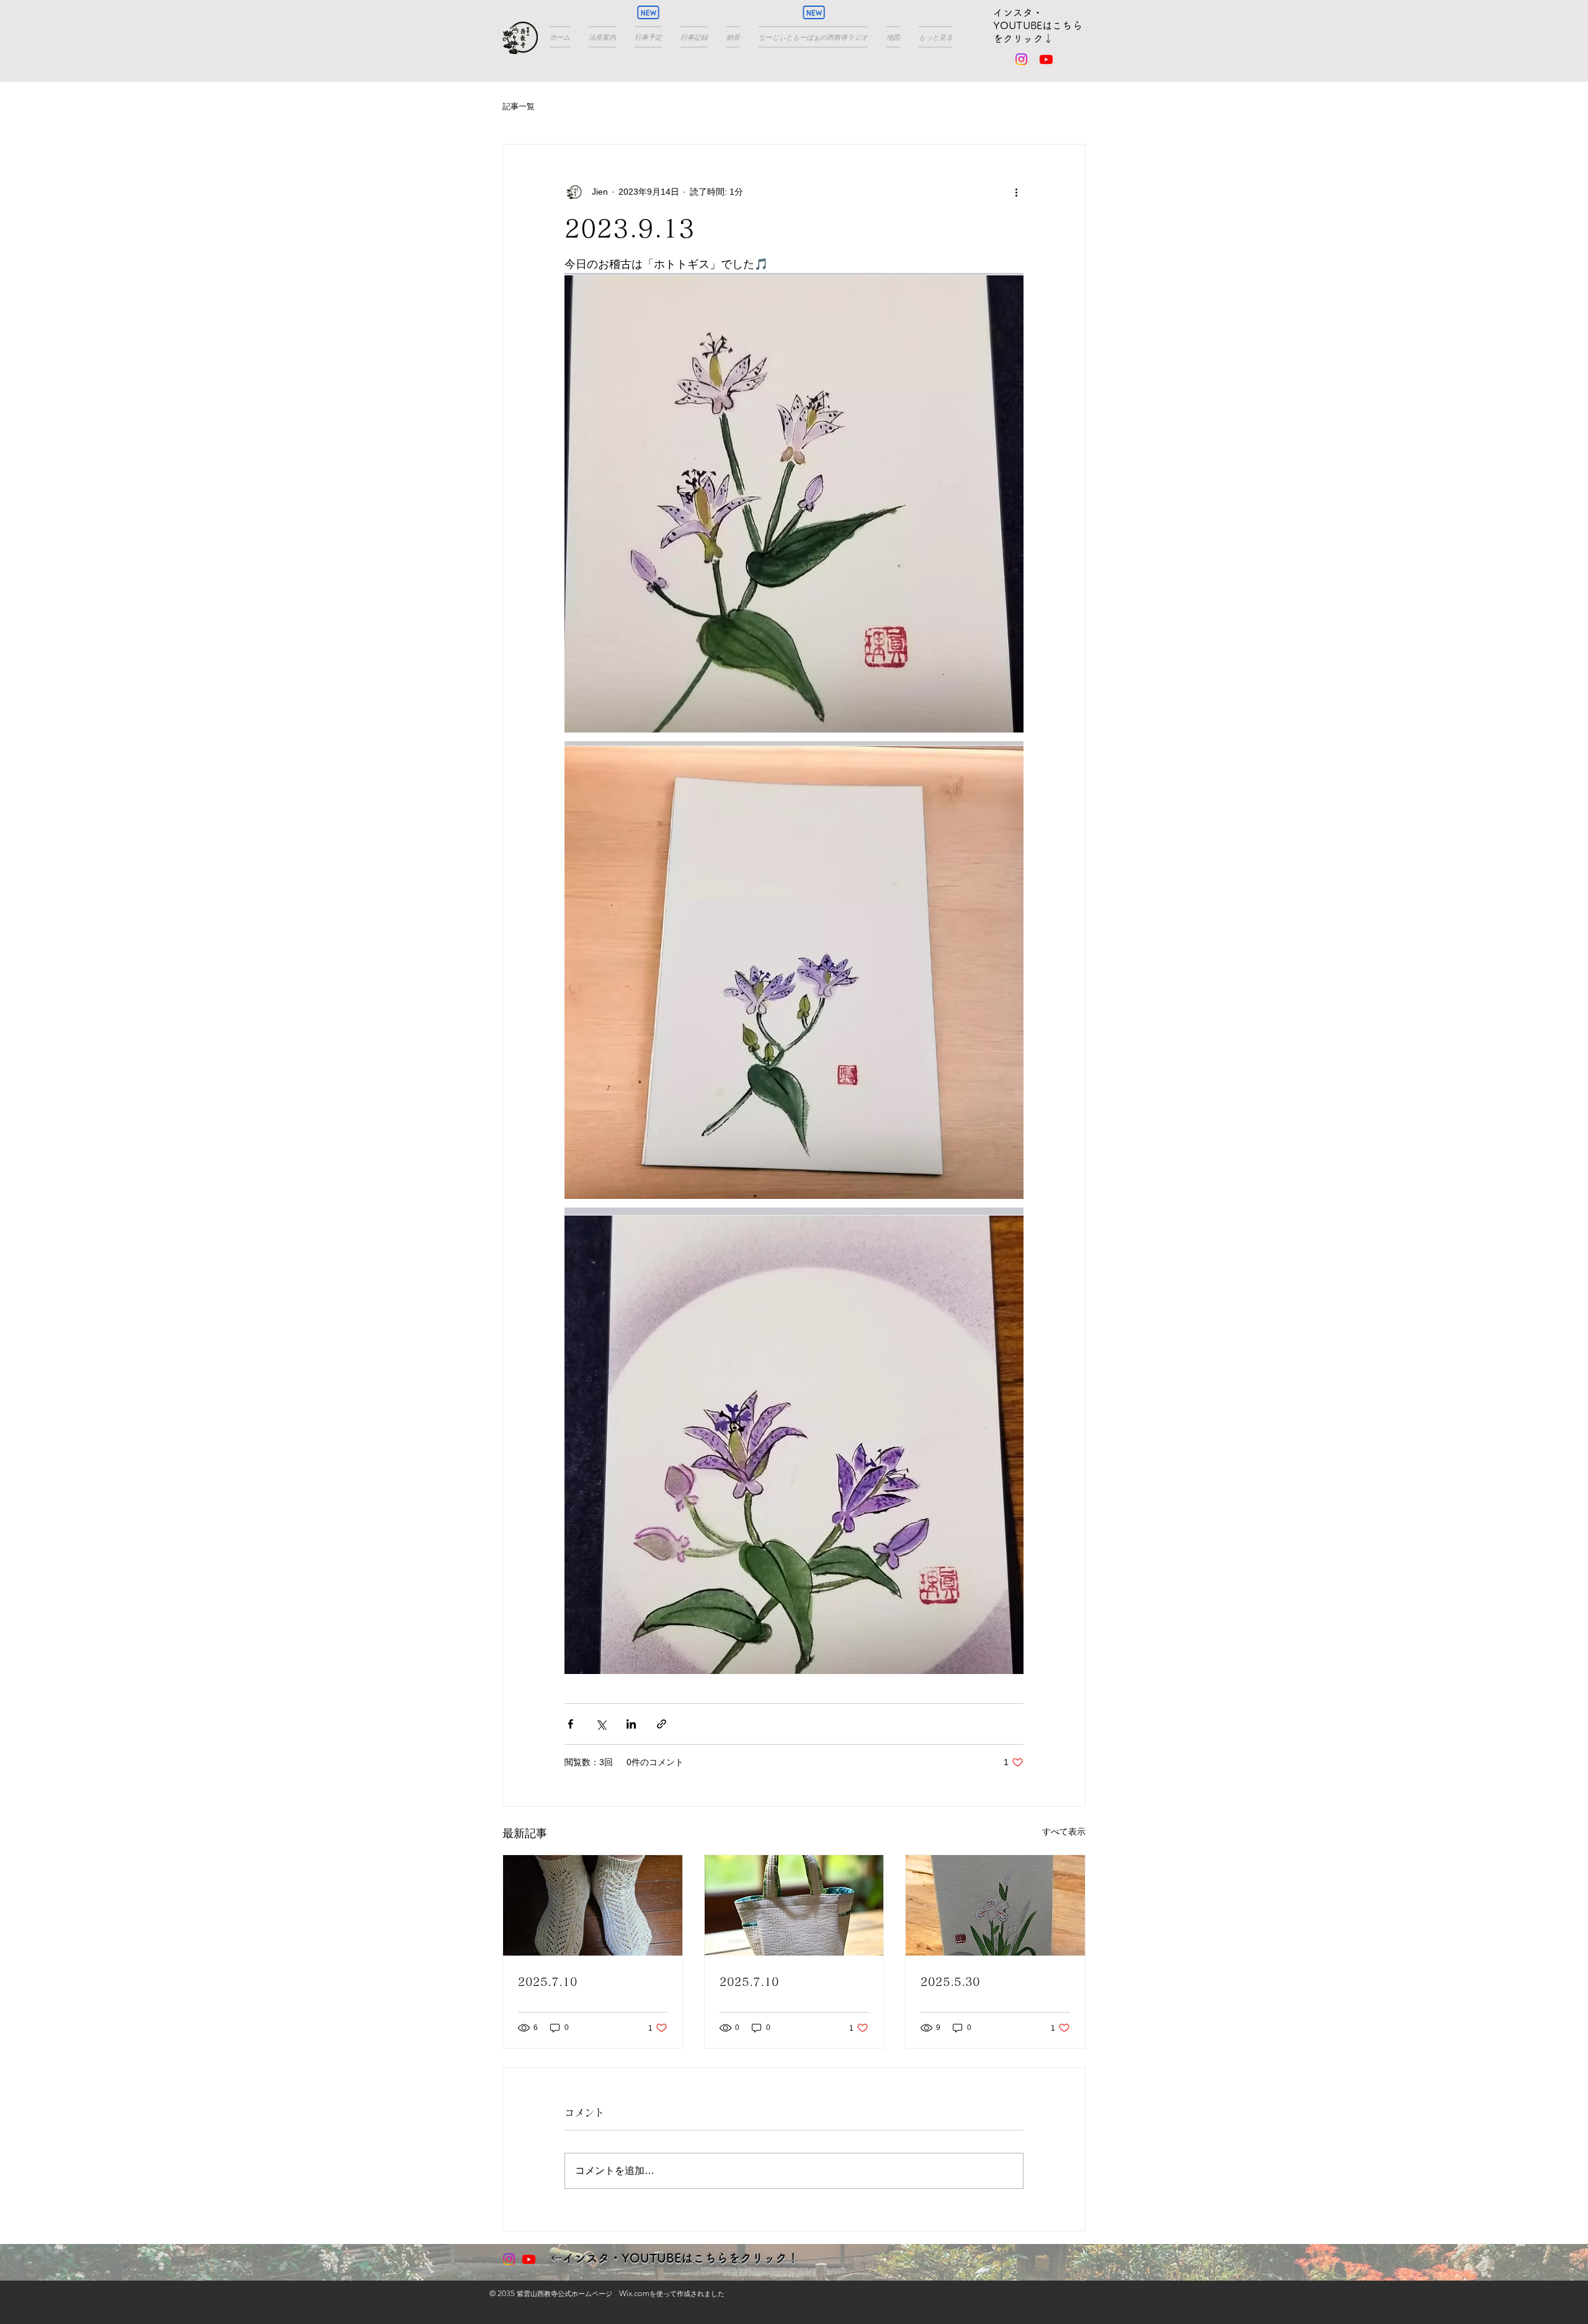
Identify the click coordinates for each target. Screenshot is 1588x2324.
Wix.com (634, 2293)
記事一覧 (519, 106)
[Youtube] (1046, 59)
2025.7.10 (548, 1982)
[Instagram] (1021, 59)
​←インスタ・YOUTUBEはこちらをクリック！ (675, 2258)
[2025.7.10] (593, 1905)
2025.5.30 (950, 1982)
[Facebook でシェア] (570, 1724)
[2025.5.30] (995, 1905)
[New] (648, 12)
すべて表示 (1064, 1832)
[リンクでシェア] (662, 1724)
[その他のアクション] (1016, 192)
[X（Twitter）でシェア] (601, 1724)
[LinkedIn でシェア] (631, 1724)
